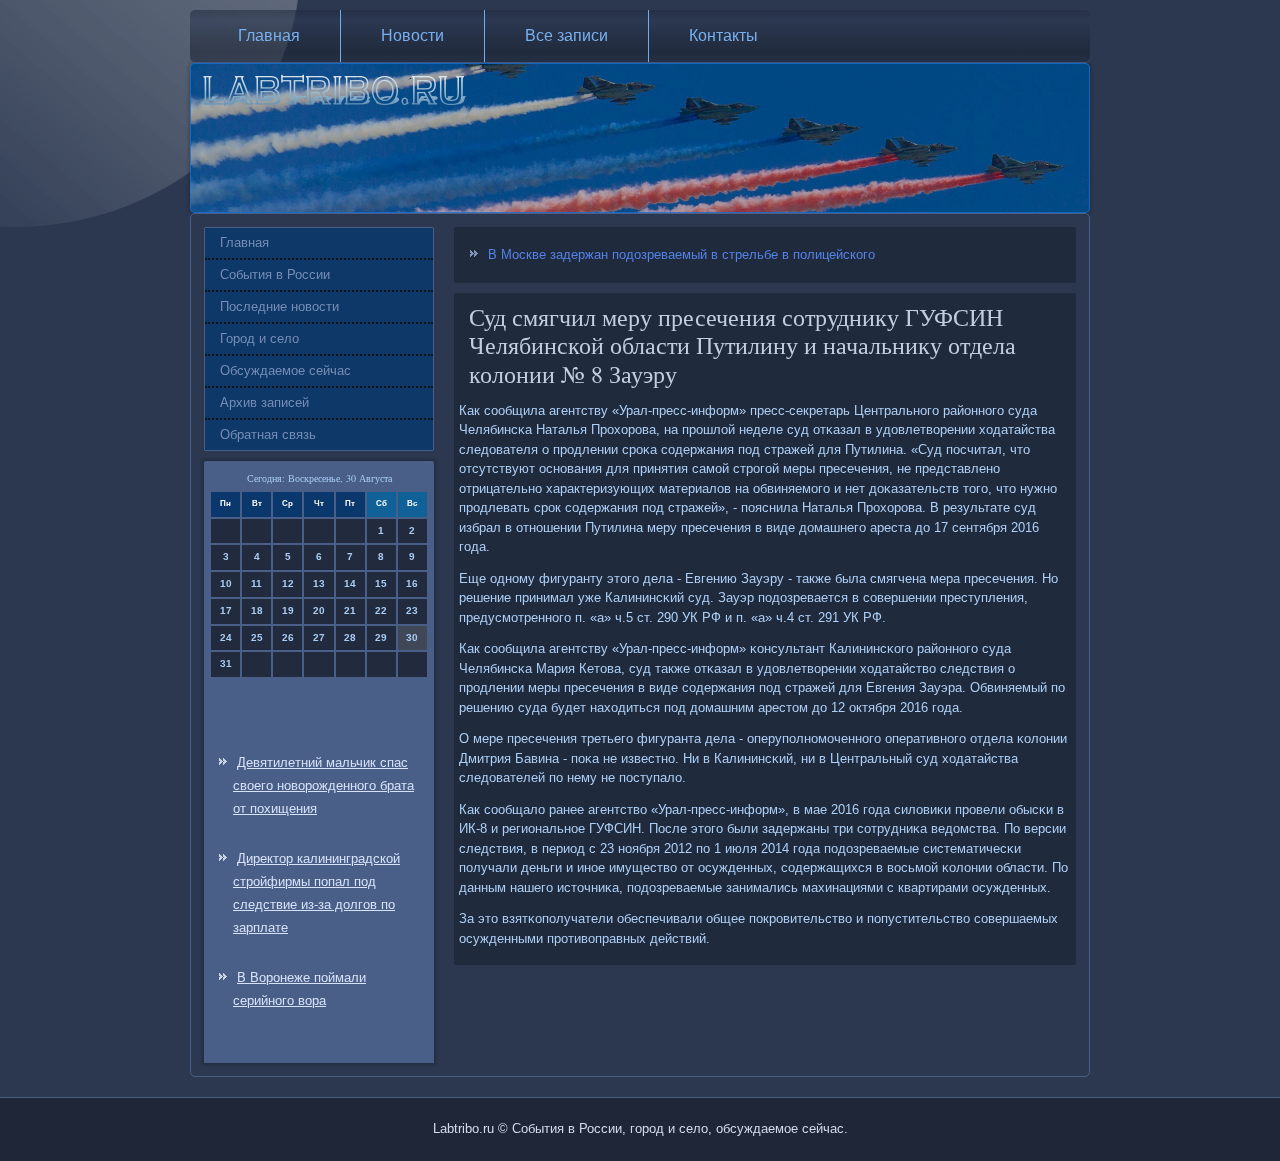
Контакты (723, 35)
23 (412, 610)
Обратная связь (268, 434)
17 (226, 610)
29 (381, 637)
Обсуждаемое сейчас (285, 370)
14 (350, 583)
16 (412, 583)
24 (226, 637)
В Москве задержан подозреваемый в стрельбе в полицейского (681, 254)
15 (381, 583)
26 (288, 637)
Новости (412, 35)
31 (226, 663)
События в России (275, 274)
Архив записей (264, 402)
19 (288, 610)
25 (257, 637)
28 (350, 637)
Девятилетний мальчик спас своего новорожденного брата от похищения (323, 785)
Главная (269, 35)
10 (226, 583)
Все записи (566, 35)
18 (257, 610)
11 (256, 583)
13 (319, 583)
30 (412, 637)
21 (350, 610)
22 (381, 610)
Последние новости (279, 306)
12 (288, 583)
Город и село (259, 338)
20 (319, 610)
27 (319, 637)
